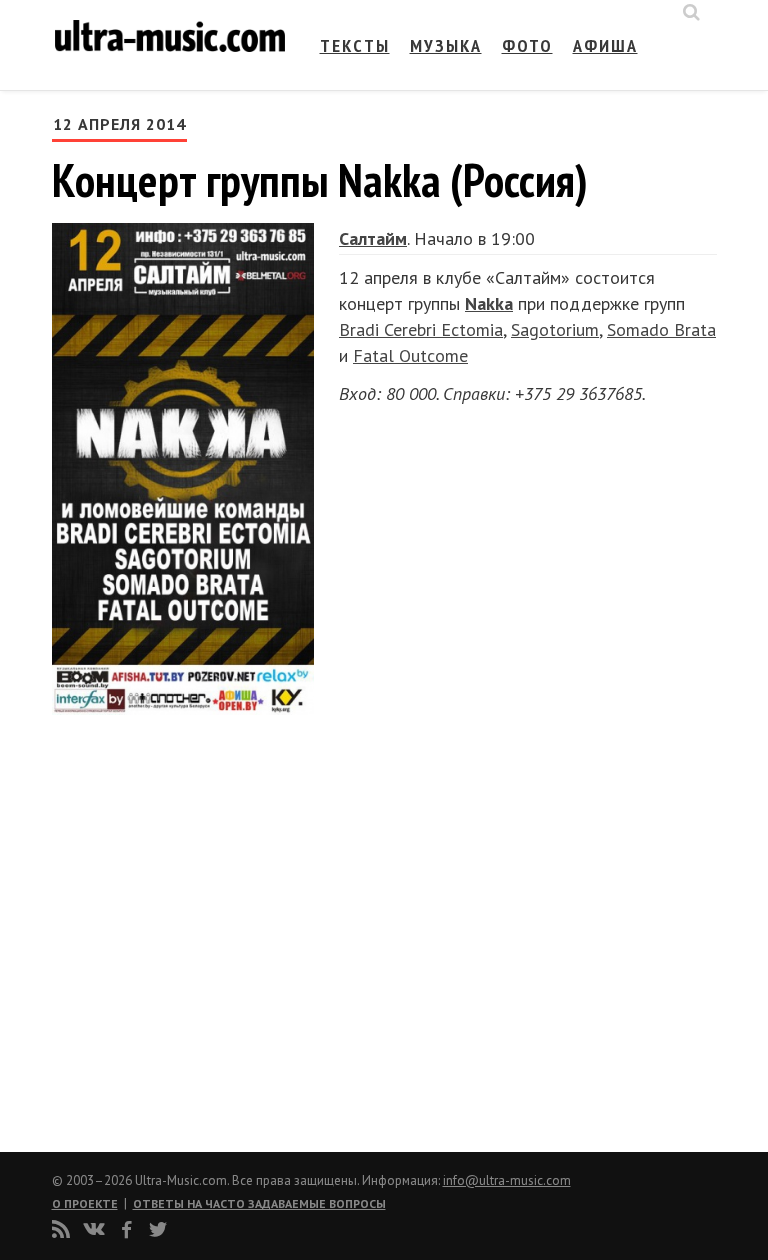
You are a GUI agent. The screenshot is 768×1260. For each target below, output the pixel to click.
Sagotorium (555, 329)
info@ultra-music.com (507, 1180)
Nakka (489, 303)
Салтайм (373, 238)
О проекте (85, 1203)
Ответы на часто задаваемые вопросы (259, 1203)
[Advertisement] (172, 925)
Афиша (605, 45)
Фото (527, 45)
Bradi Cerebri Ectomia (421, 329)
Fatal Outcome (410, 355)
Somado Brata (661, 329)
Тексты (355, 45)
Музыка (446, 45)
